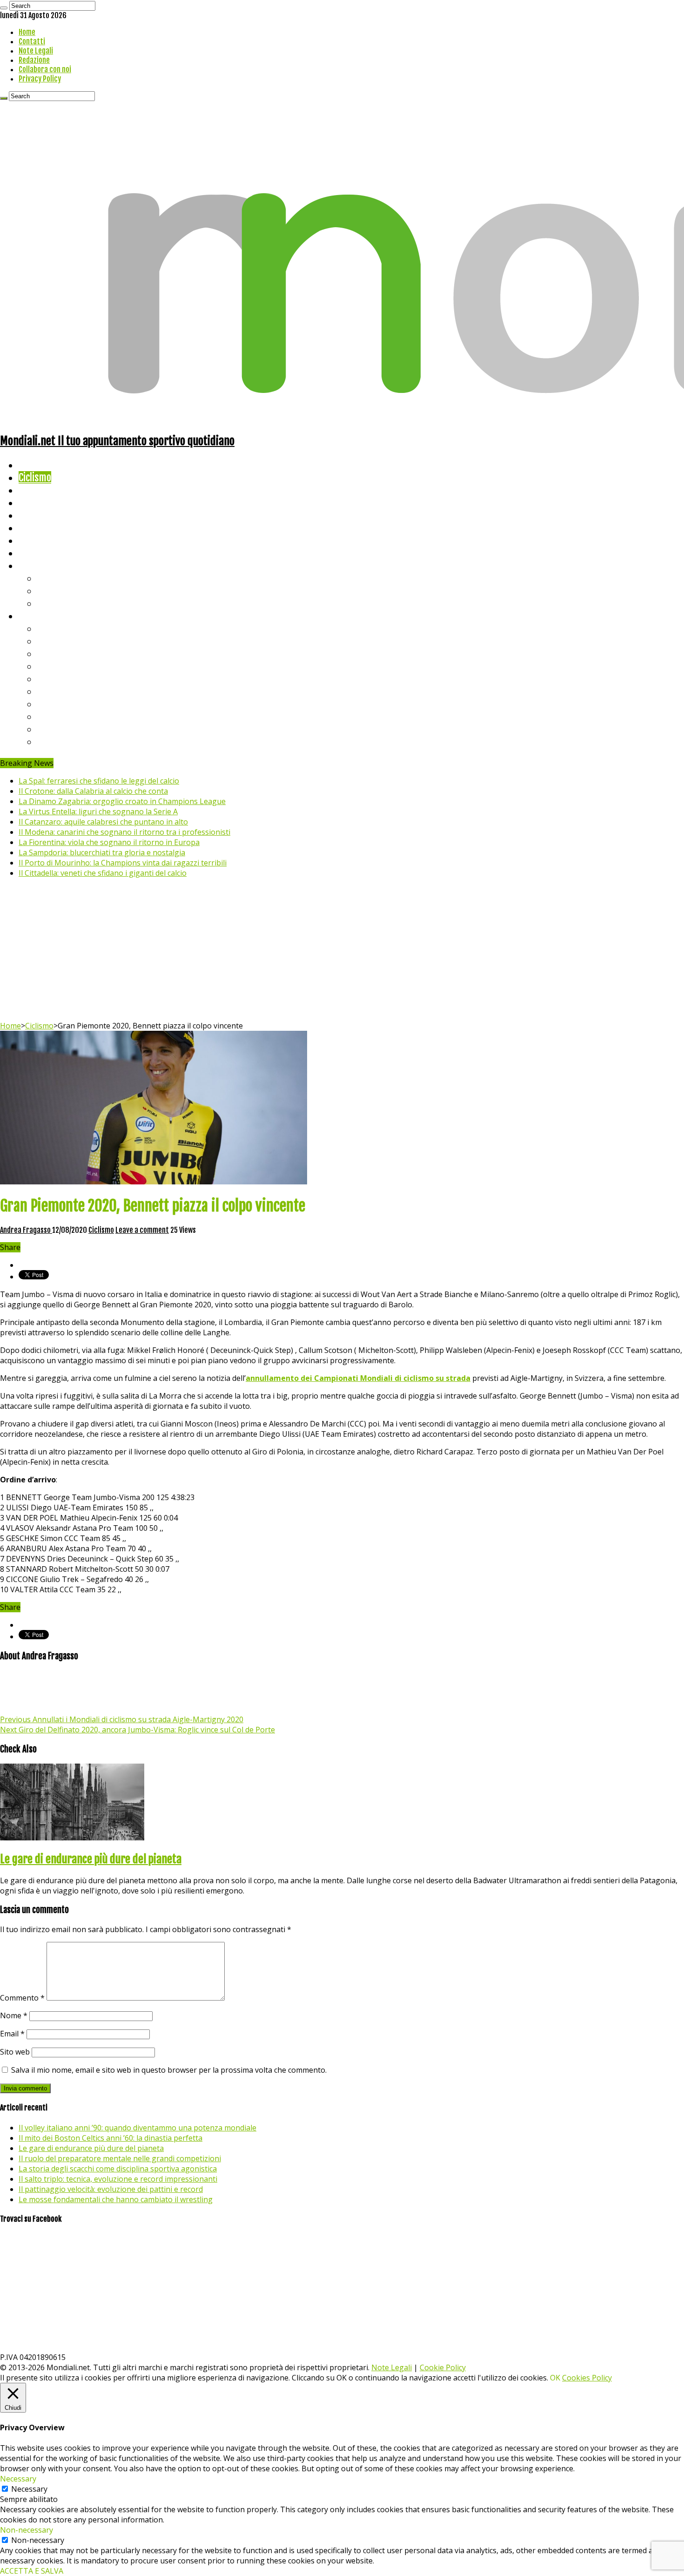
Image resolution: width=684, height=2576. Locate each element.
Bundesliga (59, 679)
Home (27, 32)
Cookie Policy (443, 2367)
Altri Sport (40, 490)
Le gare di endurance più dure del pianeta (91, 1859)
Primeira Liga (64, 716)
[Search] (4, 8)
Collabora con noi (45, 69)
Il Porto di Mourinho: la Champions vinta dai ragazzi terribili (123, 863)
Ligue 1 (51, 691)
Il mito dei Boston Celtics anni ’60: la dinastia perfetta (111, 2138)
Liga (45, 666)
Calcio (30, 553)
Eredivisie (57, 704)
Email (12, 2034)
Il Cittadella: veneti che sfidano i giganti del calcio (103, 873)
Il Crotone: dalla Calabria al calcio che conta (93, 791)
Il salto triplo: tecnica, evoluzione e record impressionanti (118, 2179)
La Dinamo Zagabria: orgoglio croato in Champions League (122, 801)
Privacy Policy (40, 79)
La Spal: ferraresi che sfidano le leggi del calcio (99, 781)
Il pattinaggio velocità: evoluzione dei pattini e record (111, 2189)
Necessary (29, 2489)
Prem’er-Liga (63, 729)
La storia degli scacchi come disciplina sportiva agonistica (118, 2169)
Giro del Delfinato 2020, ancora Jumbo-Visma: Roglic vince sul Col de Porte (137, 1730)
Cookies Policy (587, 2378)
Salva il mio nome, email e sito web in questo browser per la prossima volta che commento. (169, 2070)
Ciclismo (35, 477)
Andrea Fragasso (26, 1230)
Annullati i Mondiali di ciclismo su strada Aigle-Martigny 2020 (122, 1719)
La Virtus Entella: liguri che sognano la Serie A (98, 811)
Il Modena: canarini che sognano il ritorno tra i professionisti (124, 832)
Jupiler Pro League (74, 741)
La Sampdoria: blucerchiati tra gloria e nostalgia (102, 852)
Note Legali (36, 51)
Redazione (34, 60)
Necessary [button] (18, 2479)
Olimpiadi (37, 540)
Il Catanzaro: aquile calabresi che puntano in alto (103, 822)
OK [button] (555, 2378)
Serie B (52, 641)
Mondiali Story (47, 528)
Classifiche (40, 616)
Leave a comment (142, 1230)
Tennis (50, 591)
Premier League (68, 653)
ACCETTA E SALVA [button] (32, 2571)
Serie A (51, 628)
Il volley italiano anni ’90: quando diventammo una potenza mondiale (137, 2128)
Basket (51, 603)
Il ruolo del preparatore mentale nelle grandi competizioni (120, 2158)
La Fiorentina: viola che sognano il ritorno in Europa (109, 842)
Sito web (15, 2052)
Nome (14, 2015)
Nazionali (37, 503)
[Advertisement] (342, 951)
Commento (22, 1998)
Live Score (39, 565)
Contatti (32, 41)
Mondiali (35, 515)
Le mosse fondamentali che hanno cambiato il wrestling (116, 2199)
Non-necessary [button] (27, 2530)
